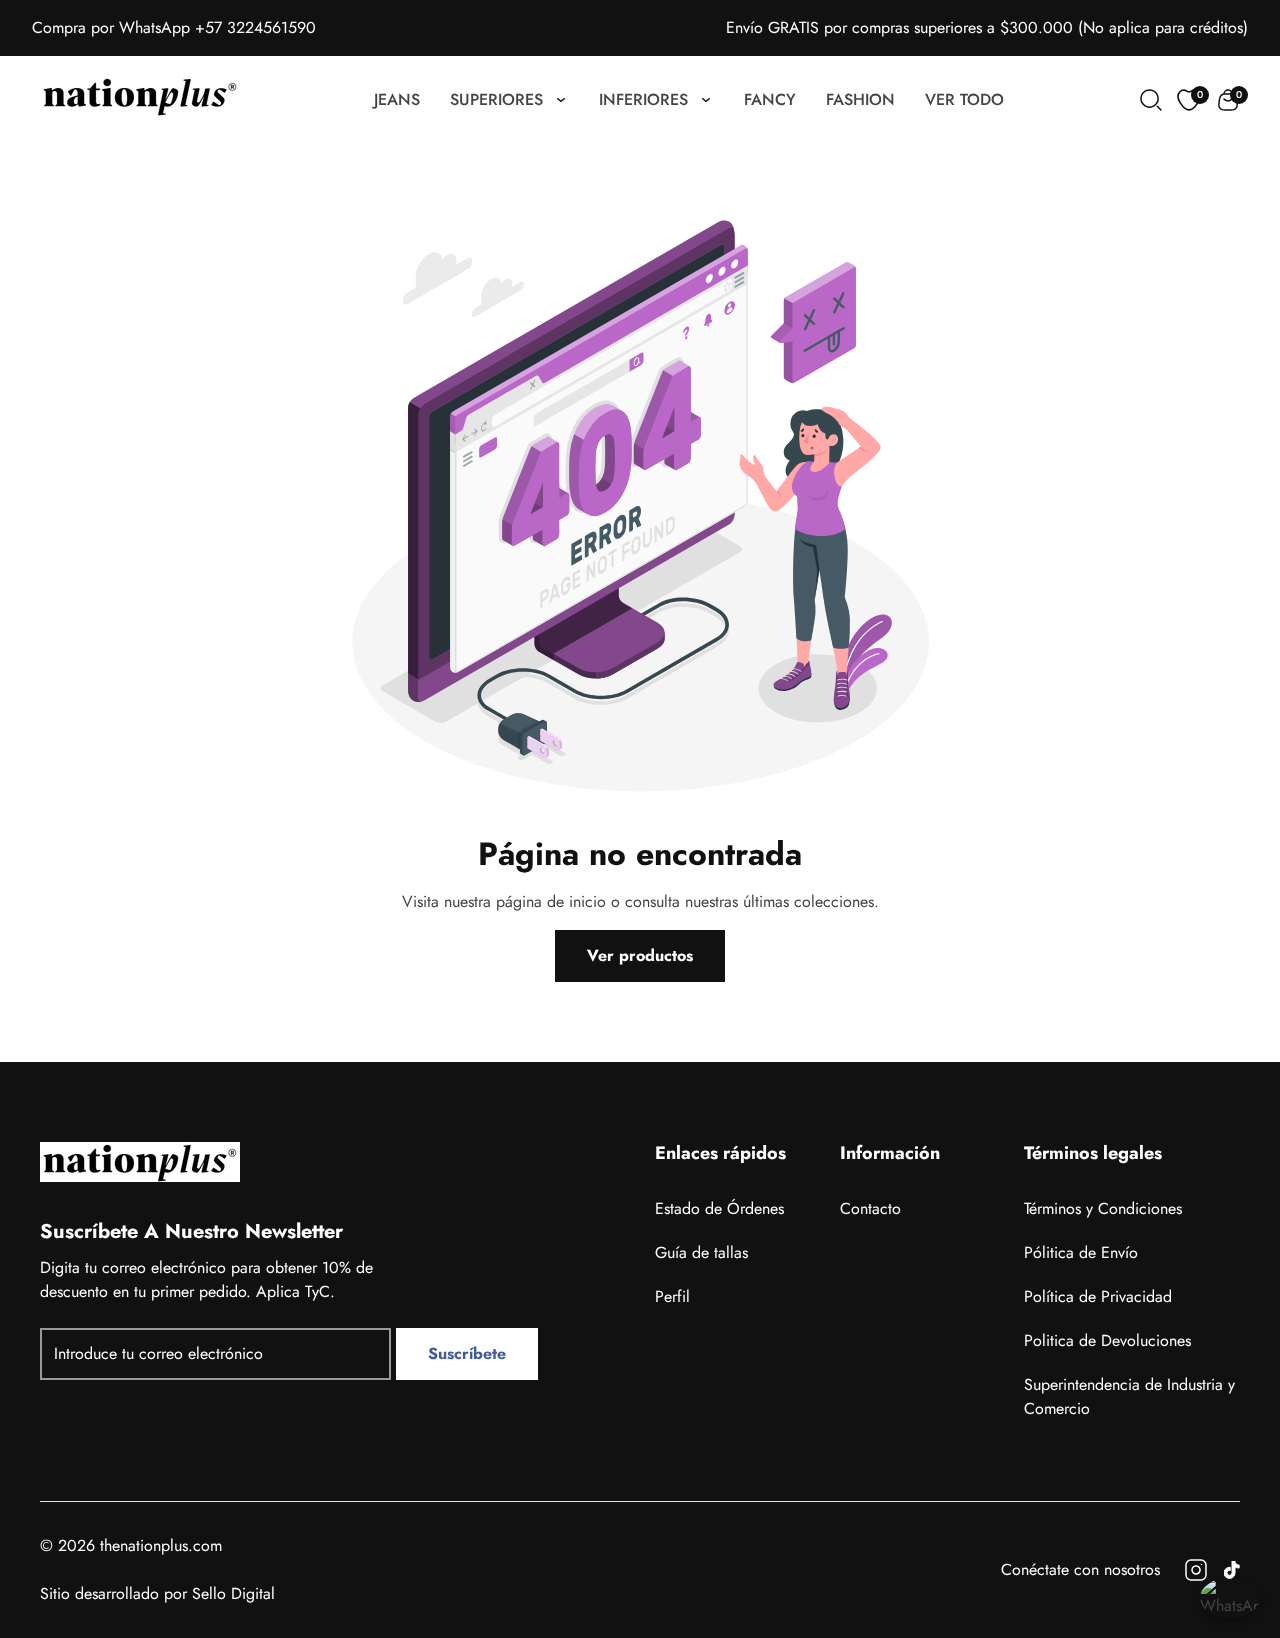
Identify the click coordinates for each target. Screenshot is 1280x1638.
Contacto (870, 1208)
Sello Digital (233, 1593)
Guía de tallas (701, 1252)
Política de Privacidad (1098, 1296)
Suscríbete (467, 1353)
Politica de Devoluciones (1107, 1340)
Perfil (672, 1296)
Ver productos (640, 955)
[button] (1228, 100)
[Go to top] (1223, 1513)
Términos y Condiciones (1103, 1208)
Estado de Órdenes (719, 1208)
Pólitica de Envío (1081, 1252)
